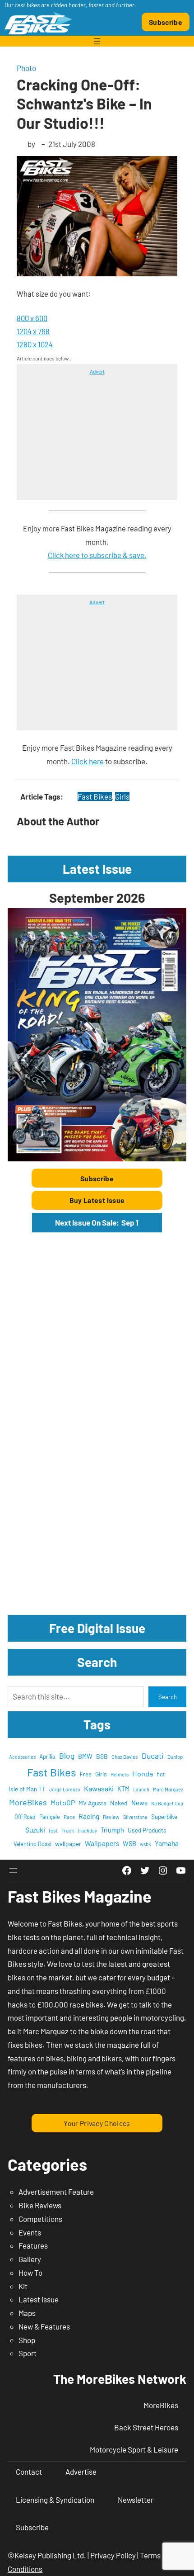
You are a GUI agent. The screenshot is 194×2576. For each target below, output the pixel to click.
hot (161, 1774)
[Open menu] (97, 41)
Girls (122, 796)
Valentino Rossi (32, 1844)
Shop (27, 2340)
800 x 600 (32, 318)
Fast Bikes (95, 796)
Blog (67, 1756)
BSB (102, 1756)
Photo (26, 68)
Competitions (40, 2219)
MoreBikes (28, 1802)
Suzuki (35, 1830)
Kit (23, 2286)
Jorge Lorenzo (65, 1789)
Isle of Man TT (27, 1789)
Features (33, 2245)
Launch (141, 1789)
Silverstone (135, 1817)
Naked (119, 1803)
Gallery (30, 2259)
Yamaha (167, 1843)
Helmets (120, 1774)
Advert (97, 371)
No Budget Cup (167, 1803)
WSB (129, 1844)
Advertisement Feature (56, 2192)
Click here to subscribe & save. (97, 555)
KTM (123, 1789)
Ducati (153, 1756)
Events (30, 2232)
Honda (143, 1773)
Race (69, 1817)
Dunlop (175, 1757)
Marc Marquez (168, 1789)
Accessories (22, 1757)
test (53, 1830)
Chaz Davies (125, 1757)
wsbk (145, 1844)
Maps (27, 2313)
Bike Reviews (40, 2205)
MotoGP (63, 1802)
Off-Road (25, 1817)
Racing (89, 1816)
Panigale (50, 1817)
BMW (85, 1756)
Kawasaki (99, 1788)
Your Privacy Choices (97, 2123)
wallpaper (68, 1844)
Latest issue (39, 2299)
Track (68, 1830)
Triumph (112, 1830)
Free (86, 1774)
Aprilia (47, 1757)
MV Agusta (92, 1803)
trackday (87, 1830)
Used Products (147, 1830)
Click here (88, 761)
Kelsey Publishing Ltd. (50, 2555)
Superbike (164, 1816)
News (139, 1803)
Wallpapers (102, 1843)
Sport (28, 2353)
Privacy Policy (113, 2555)
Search (168, 1697)
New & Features (44, 2326)
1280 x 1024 (35, 344)
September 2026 (97, 897)
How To (30, 2273)
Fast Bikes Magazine (80, 1896)
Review (111, 1817)
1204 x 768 (33, 331)
